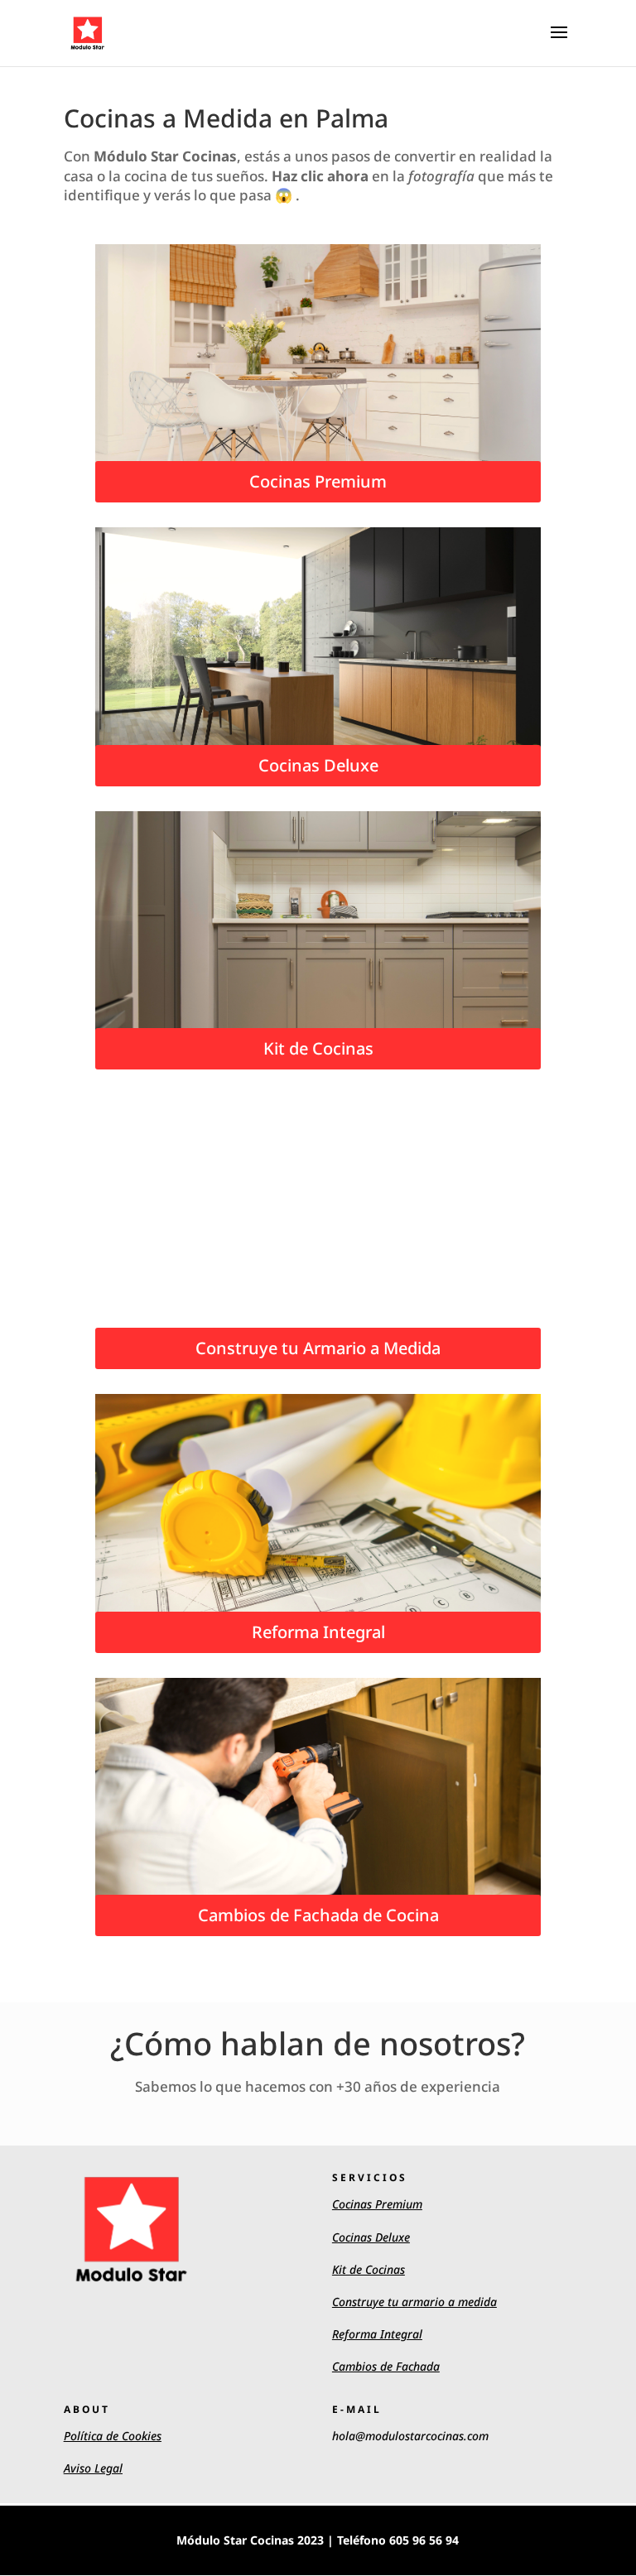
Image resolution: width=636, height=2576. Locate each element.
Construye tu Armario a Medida (318, 1348)
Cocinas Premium (318, 481)
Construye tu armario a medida (414, 2302)
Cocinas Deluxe (318, 765)
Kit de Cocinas (318, 1048)
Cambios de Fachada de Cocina (318, 1915)
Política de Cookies (113, 2436)
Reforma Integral (318, 1632)
